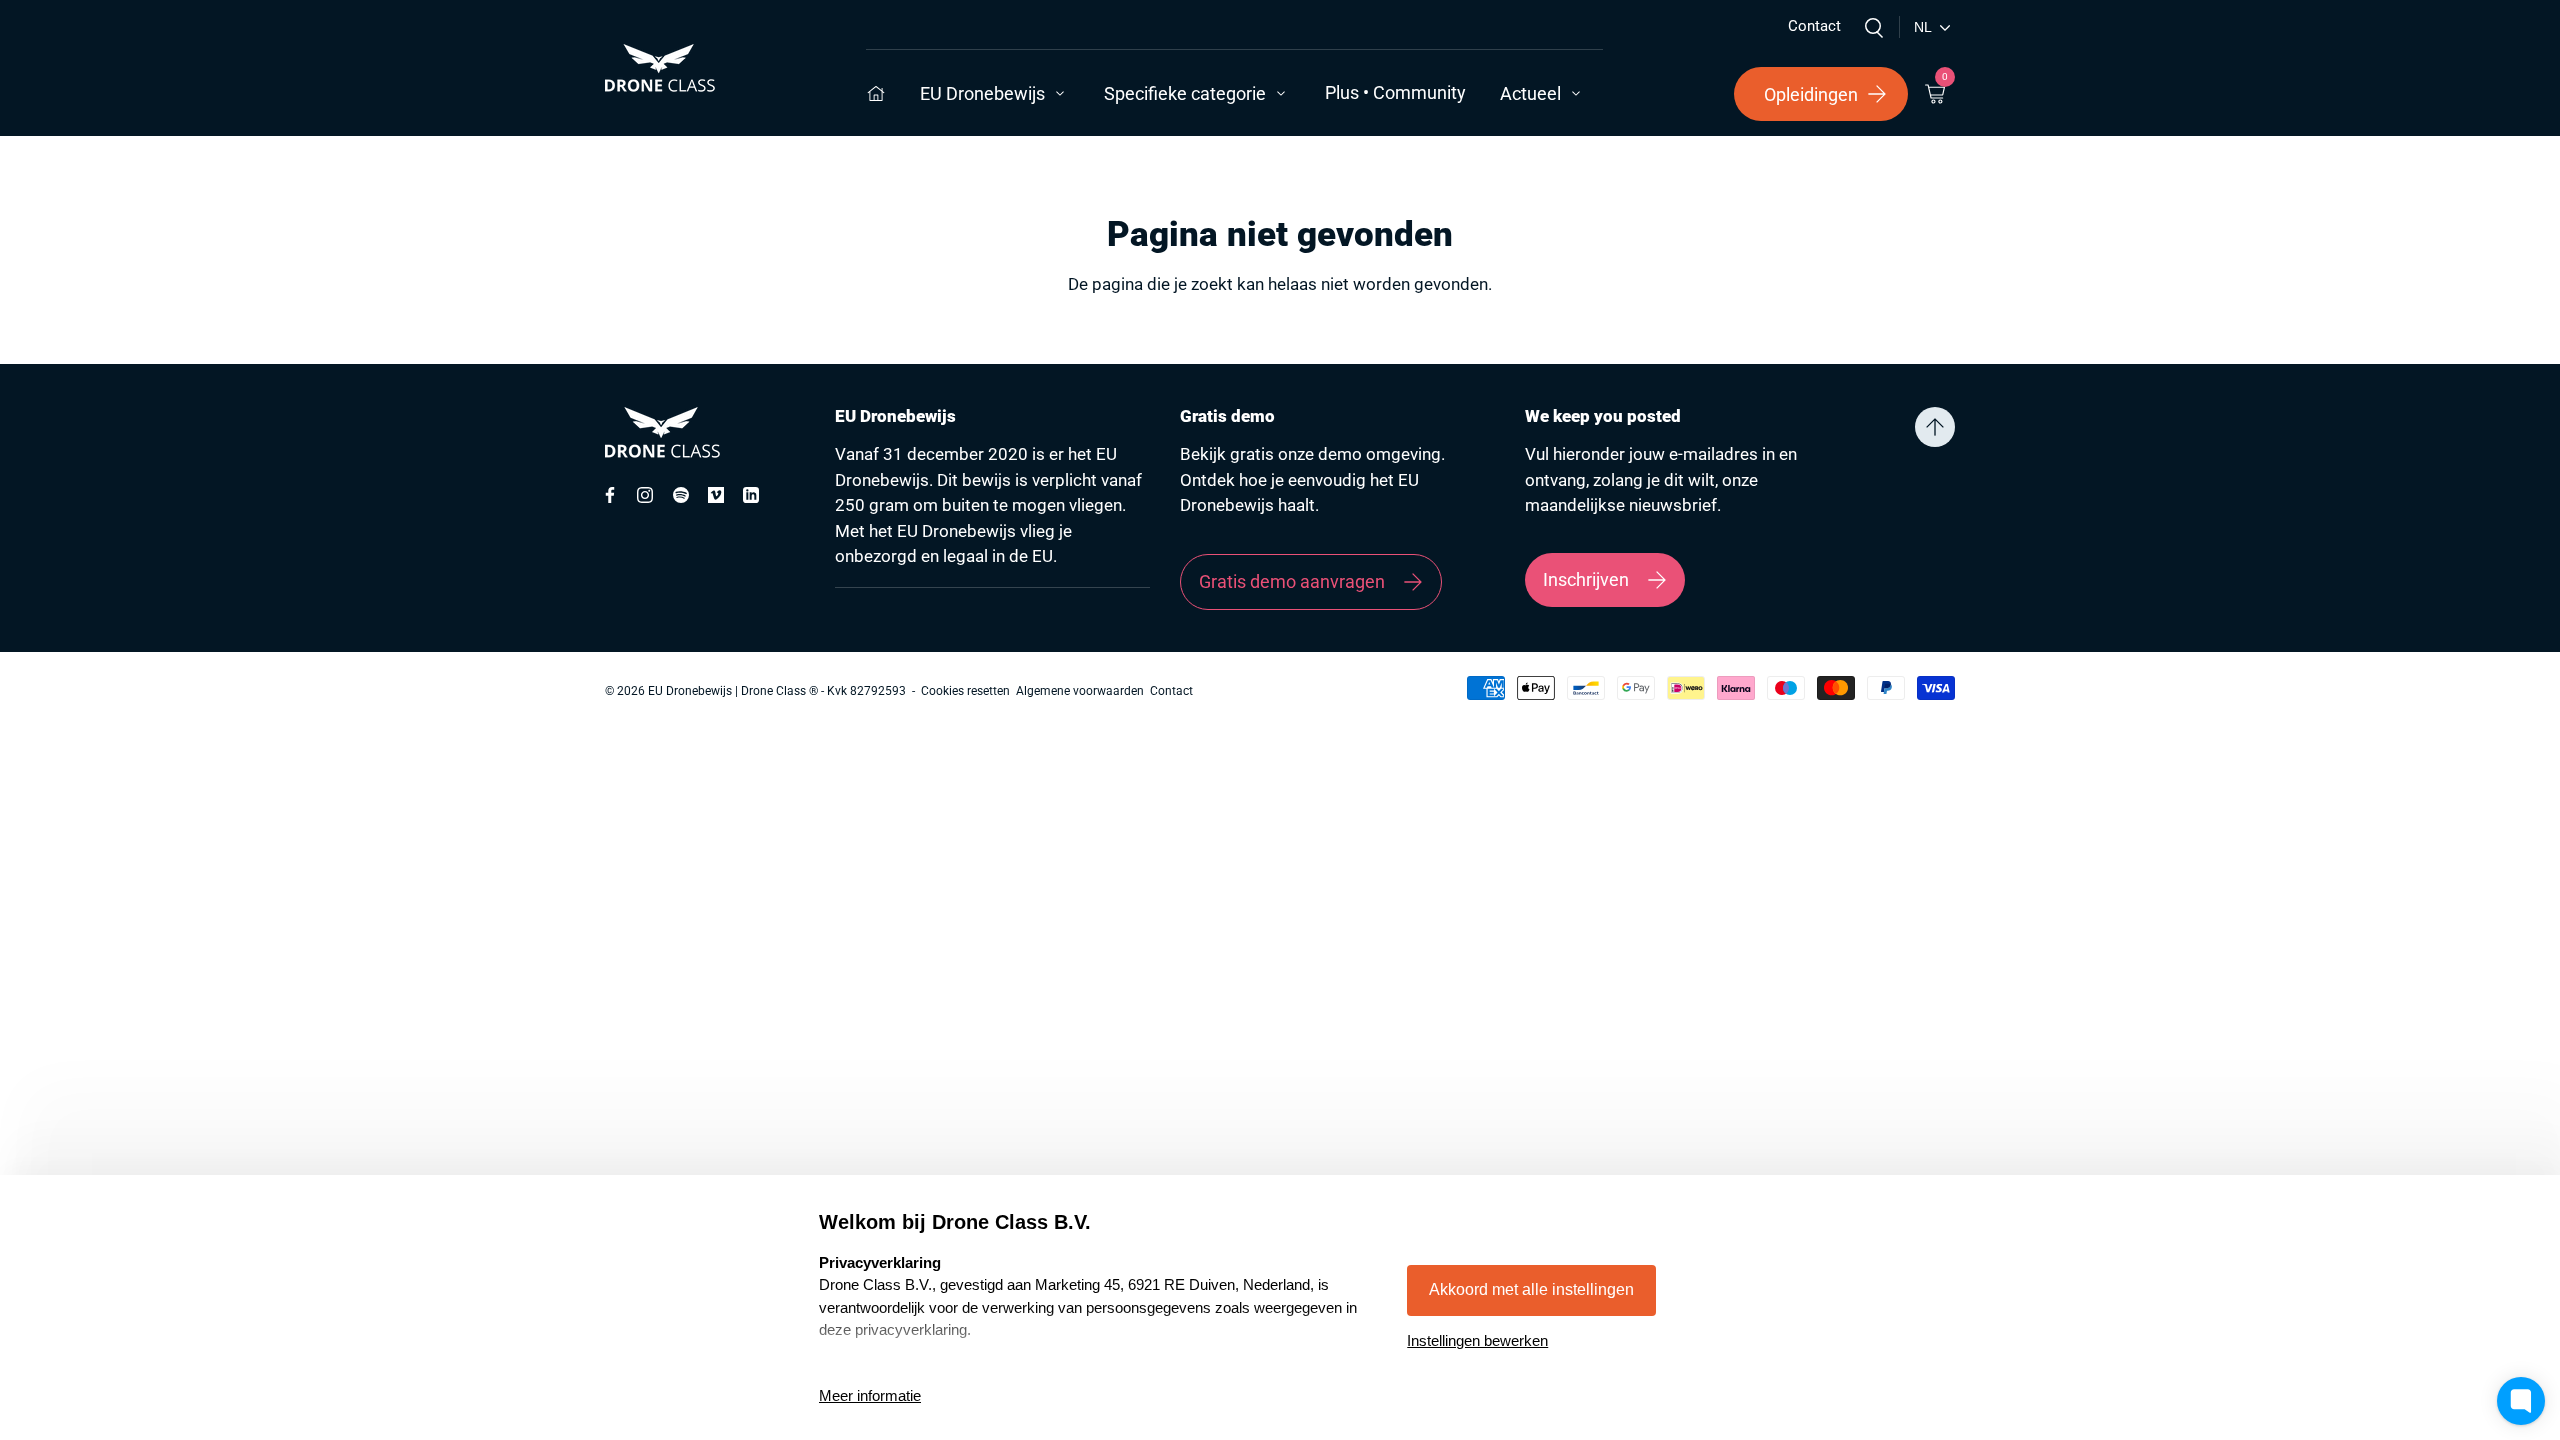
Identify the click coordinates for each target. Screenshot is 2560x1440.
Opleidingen (1811, 94)
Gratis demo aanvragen (1292, 581)
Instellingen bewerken (1477, 1340)
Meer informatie (870, 1395)
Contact (1814, 26)
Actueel (1530, 93)
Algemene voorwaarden (1080, 691)
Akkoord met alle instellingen (1531, 1289)
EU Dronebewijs (982, 93)
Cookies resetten (965, 691)
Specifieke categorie (1185, 93)
